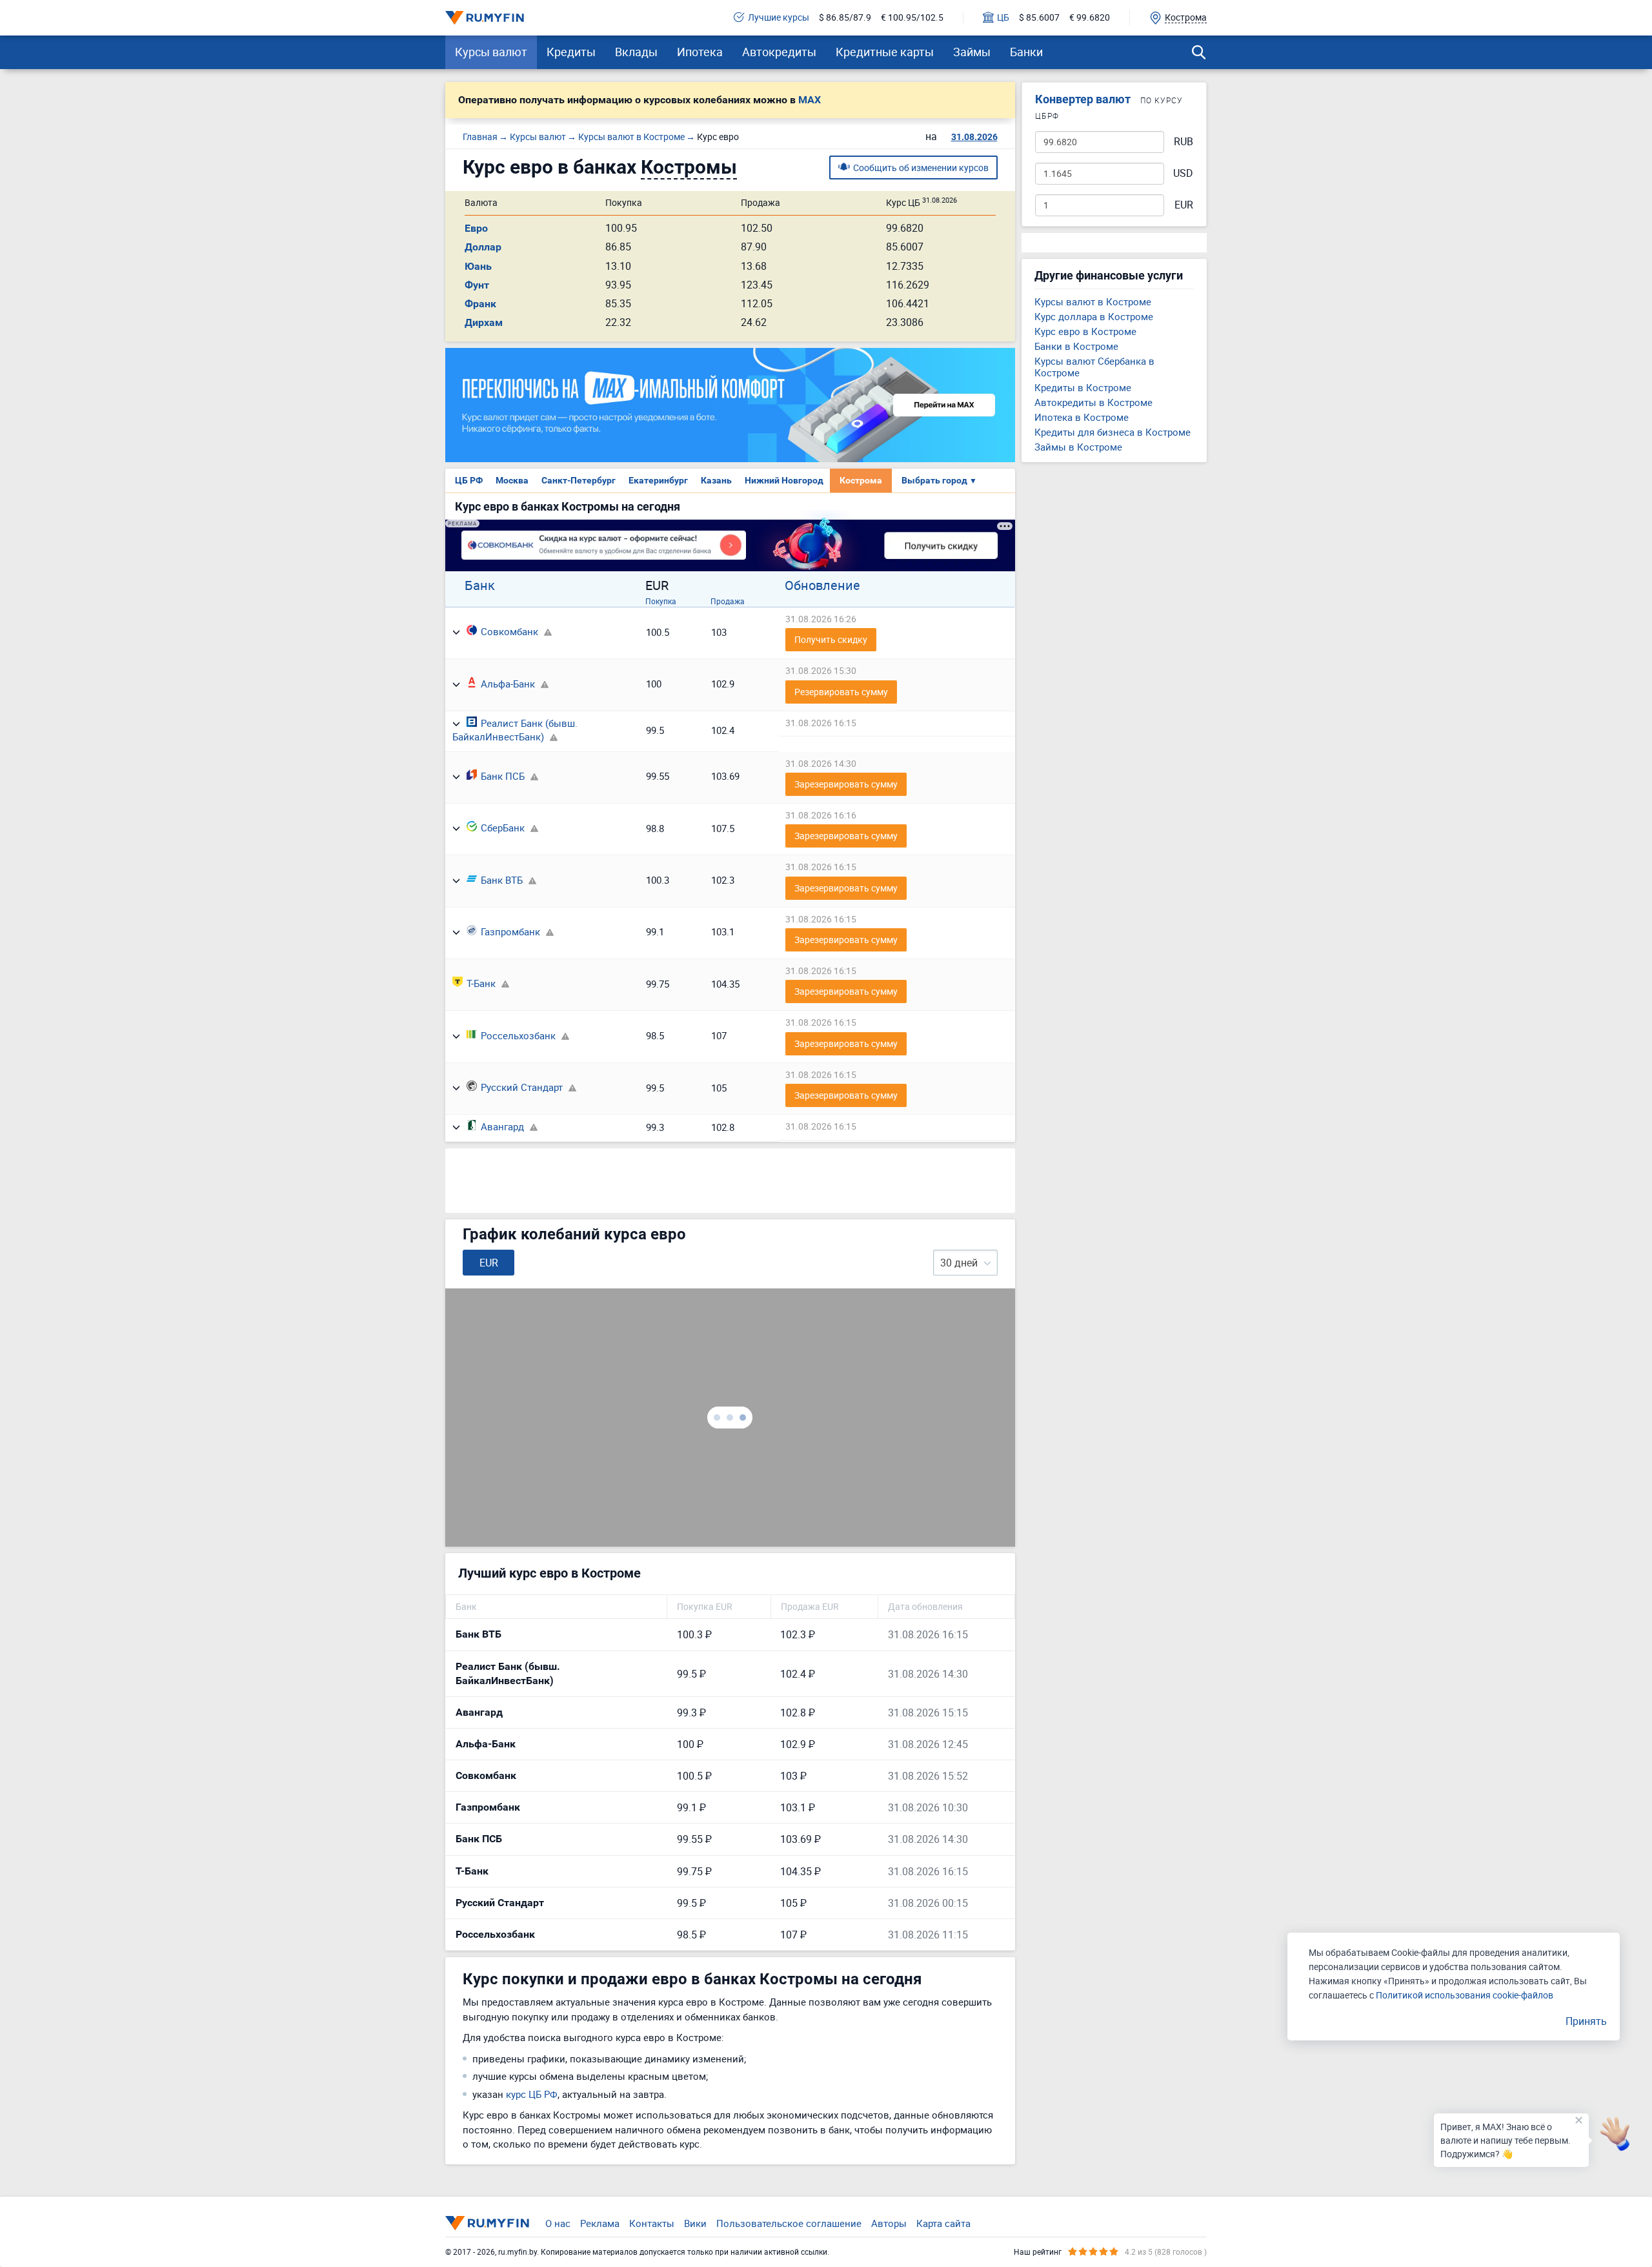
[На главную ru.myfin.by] (487, 2223)
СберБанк (503, 828)
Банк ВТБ (502, 880)
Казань (716, 480)
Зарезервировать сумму (846, 784)
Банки (1026, 52)
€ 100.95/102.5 (912, 18)
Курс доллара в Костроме (1094, 316)
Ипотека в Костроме (1082, 417)
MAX (810, 100)
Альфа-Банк (508, 684)
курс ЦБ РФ (532, 2094)
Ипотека (700, 52)
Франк (480, 304)
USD (1183, 173)
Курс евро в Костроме (1085, 331)
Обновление (822, 585)
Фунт (477, 285)
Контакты (652, 2223)
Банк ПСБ (503, 776)
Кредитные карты (885, 52)
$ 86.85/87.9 (845, 18)
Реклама (600, 2223)
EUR (1184, 205)
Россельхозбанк (518, 1035)
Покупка (661, 601)
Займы (972, 52)
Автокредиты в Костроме (1093, 402)
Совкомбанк (509, 631)
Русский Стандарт (522, 1087)
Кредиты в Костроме (1083, 387)
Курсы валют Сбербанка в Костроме (1094, 367)
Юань (478, 266)
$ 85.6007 (1039, 18)
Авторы (889, 2223)
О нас (558, 2223)
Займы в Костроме (1078, 447)
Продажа (728, 601)
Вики (695, 2223)
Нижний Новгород (784, 480)
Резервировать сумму (841, 692)
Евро (476, 228)
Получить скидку (831, 639)
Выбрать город (939, 480)
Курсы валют (491, 52)
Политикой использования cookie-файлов (1465, 1995)
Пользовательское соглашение (789, 2223)
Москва (512, 480)
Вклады (636, 52)
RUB (1184, 142)
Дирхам (484, 322)
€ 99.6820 (1090, 18)
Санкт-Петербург (579, 480)
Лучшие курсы (779, 18)
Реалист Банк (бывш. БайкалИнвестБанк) (515, 730)
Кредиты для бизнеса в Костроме (1113, 432)
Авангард (502, 1126)
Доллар (483, 247)
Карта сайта (943, 2223)
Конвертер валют (1083, 99)
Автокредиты (779, 52)
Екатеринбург (658, 480)
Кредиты (571, 52)
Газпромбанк (510, 931)
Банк (480, 585)
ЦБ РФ (469, 480)
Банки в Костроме (1076, 346)
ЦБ (1003, 18)
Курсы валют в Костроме (1093, 301)
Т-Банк (481, 983)
